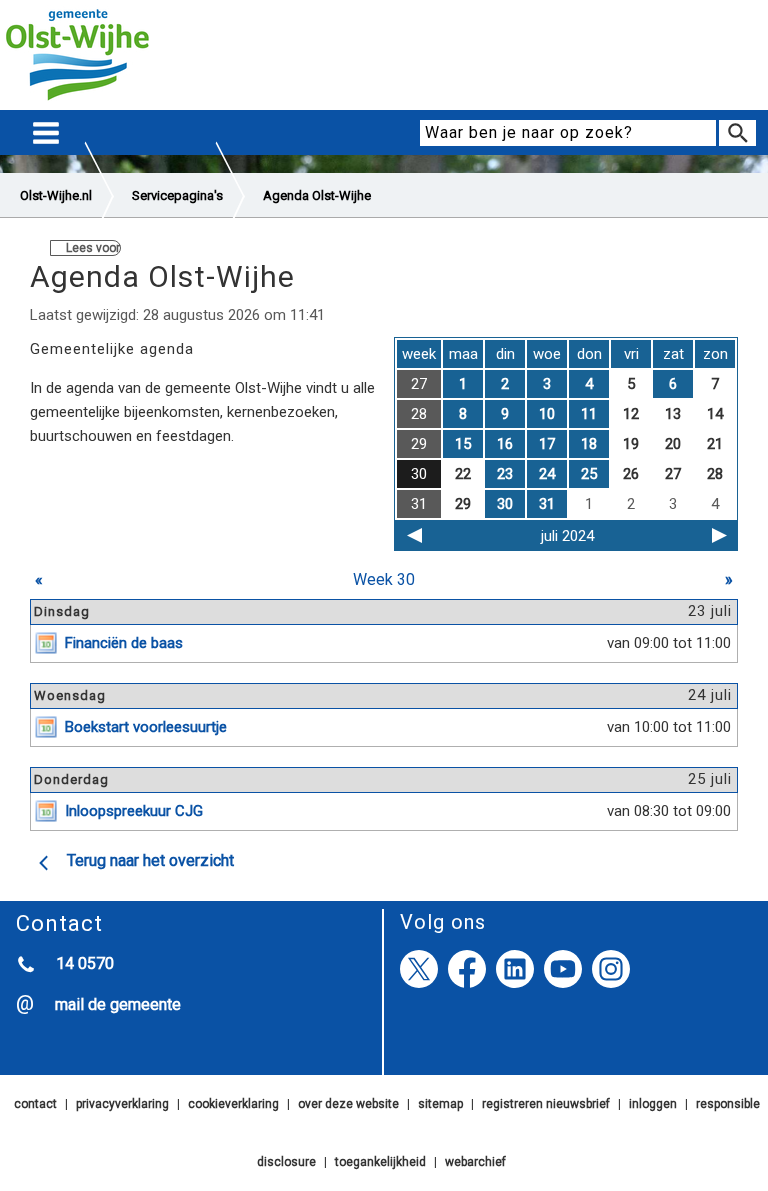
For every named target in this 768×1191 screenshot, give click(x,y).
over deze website (348, 1104)
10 (547, 414)
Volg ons (443, 922)
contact (35, 1104)
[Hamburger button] (46, 133)
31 (547, 504)
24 (547, 474)
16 (505, 444)
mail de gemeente (118, 1004)
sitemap (440, 1104)
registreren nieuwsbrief (546, 1104)
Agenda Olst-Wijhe (317, 195)
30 (505, 504)
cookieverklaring (233, 1104)
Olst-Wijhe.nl (56, 195)
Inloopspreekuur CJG (134, 811)
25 (589, 474)
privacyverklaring (122, 1104)
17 (547, 444)
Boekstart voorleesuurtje (146, 727)
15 (463, 444)
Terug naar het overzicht (150, 860)
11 (589, 414)
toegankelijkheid (380, 1162)
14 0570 (85, 963)
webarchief (475, 1162)
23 (505, 474)
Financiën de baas (124, 643)
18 (589, 444)
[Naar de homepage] (77, 101)
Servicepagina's (177, 195)
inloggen (653, 1104)
